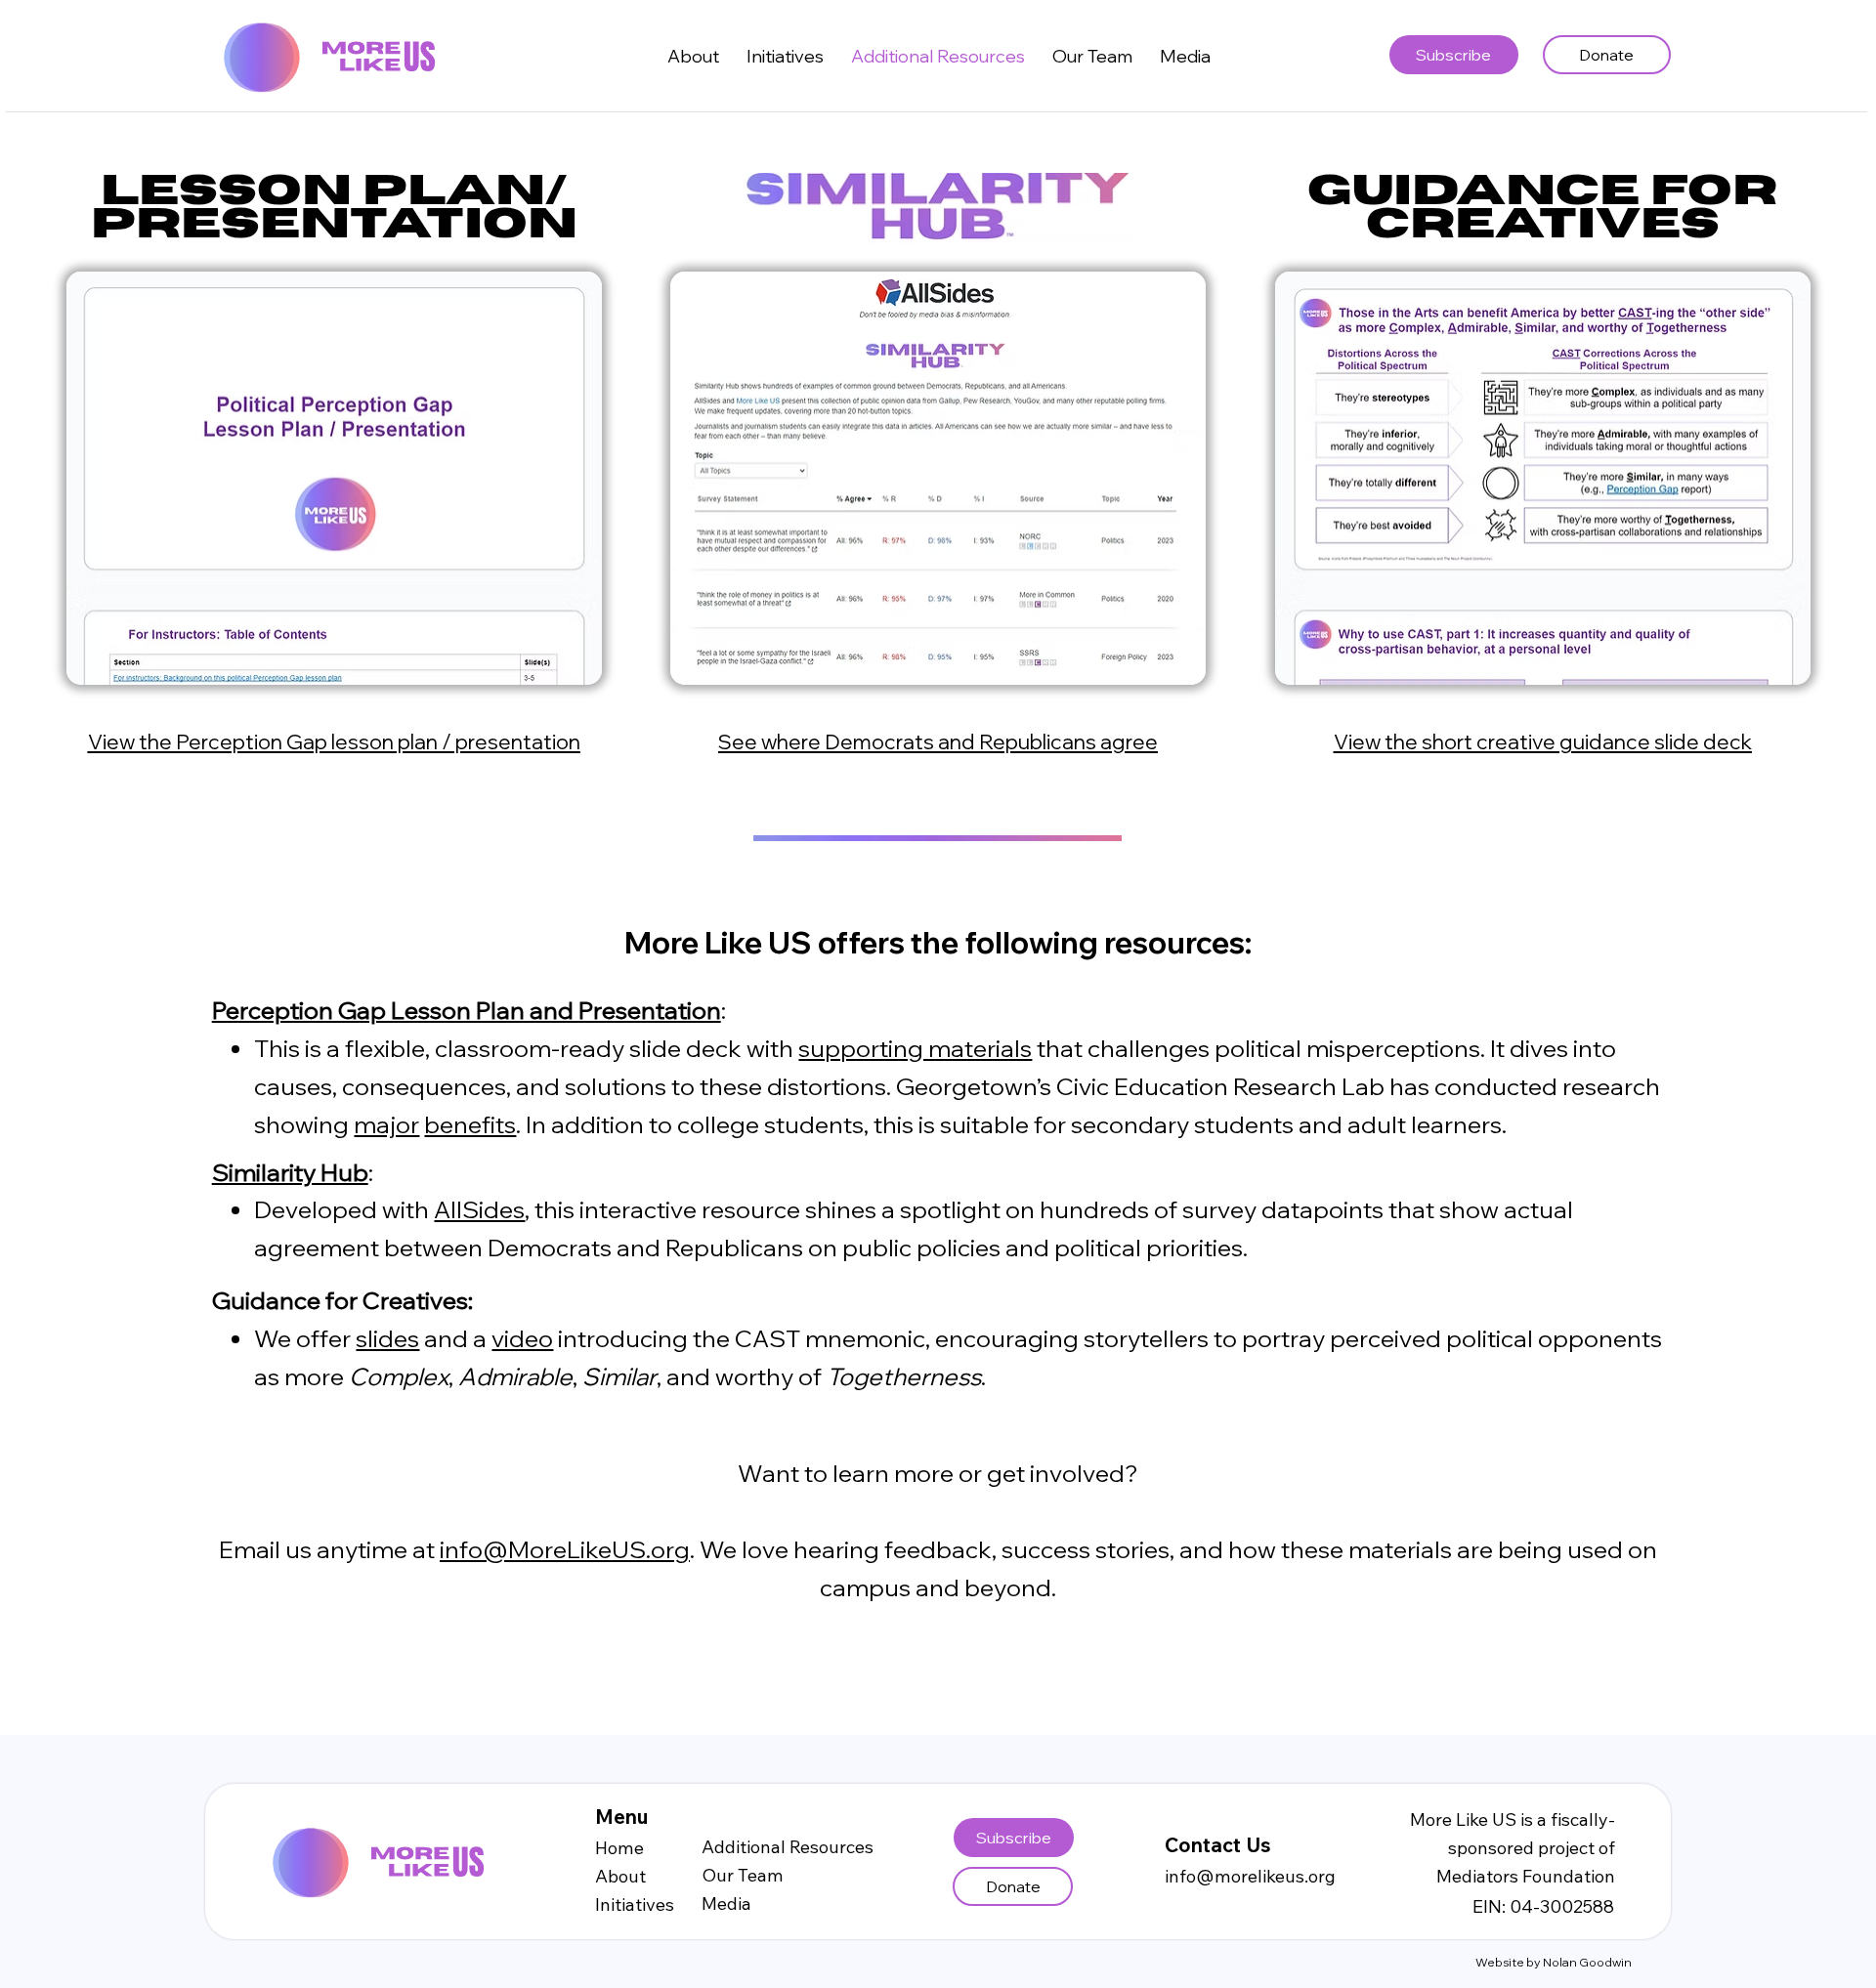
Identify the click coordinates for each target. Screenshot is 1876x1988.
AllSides (479, 1209)
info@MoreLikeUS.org (565, 1549)
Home (619, 1848)
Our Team (743, 1875)
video (522, 1338)
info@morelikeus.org (1250, 1876)
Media (726, 1903)
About (620, 1876)
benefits (470, 1124)
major (386, 1124)
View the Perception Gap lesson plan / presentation (334, 741)
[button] (785, 56)
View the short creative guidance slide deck (1543, 741)
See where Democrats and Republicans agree (938, 741)
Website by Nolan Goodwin (1554, 1962)
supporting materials (915, 1048)
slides (387, 1338)
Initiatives (635, 1904)
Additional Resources (788, 1847)
